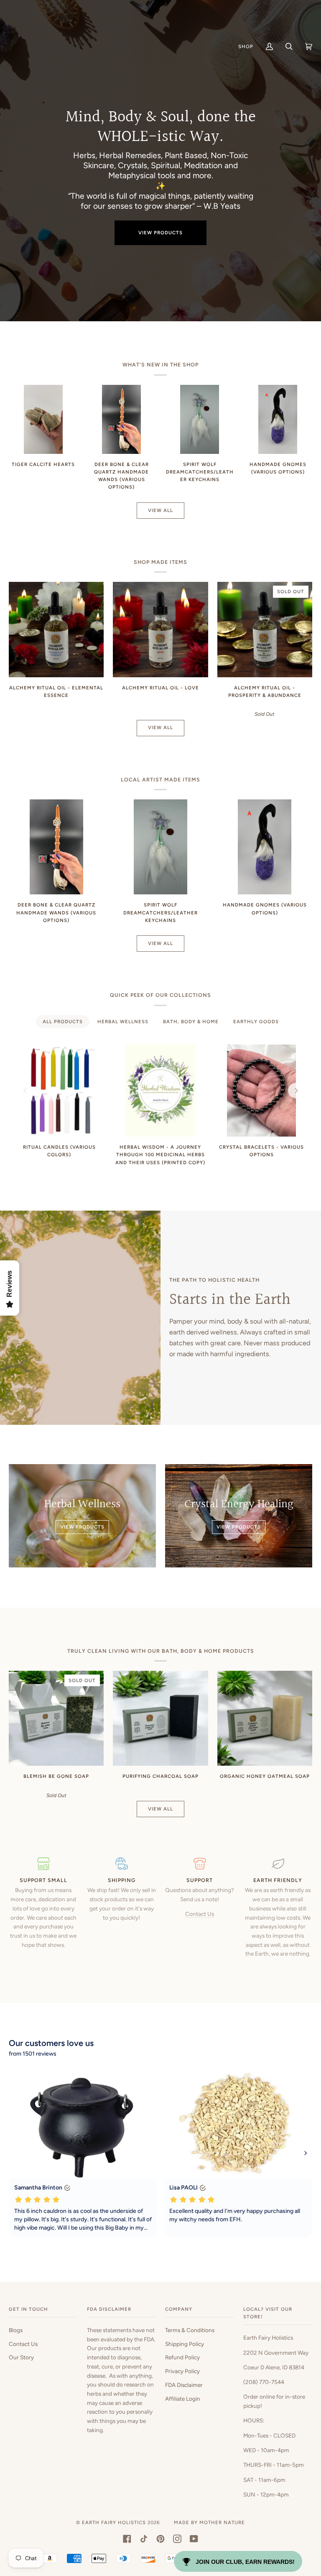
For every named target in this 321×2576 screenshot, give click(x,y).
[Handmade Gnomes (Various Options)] (278, 419)
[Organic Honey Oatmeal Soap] (265, 1718)
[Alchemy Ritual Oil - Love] (160, 629)
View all (160, 510)
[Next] (296, 1091)
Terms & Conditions (190, 2330)
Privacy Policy (182, 2371)
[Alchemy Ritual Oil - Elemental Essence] (56, 629)
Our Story (21, 2357)
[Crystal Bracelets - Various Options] (261, 1091)
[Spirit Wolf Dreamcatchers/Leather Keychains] (200, 419)
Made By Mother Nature (209, 2522)
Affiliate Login (183, 2399)
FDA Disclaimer (184, 2385)
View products (160, 233)
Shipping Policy (185, 2344)
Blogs (16, 2330)
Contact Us (200, 1914)
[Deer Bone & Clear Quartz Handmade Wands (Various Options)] (121, 419)
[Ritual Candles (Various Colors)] (59, 1091)
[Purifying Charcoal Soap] (160, 1718)
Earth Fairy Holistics (114, 2522)
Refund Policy (182, 2357)
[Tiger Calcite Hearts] (43, 419)
